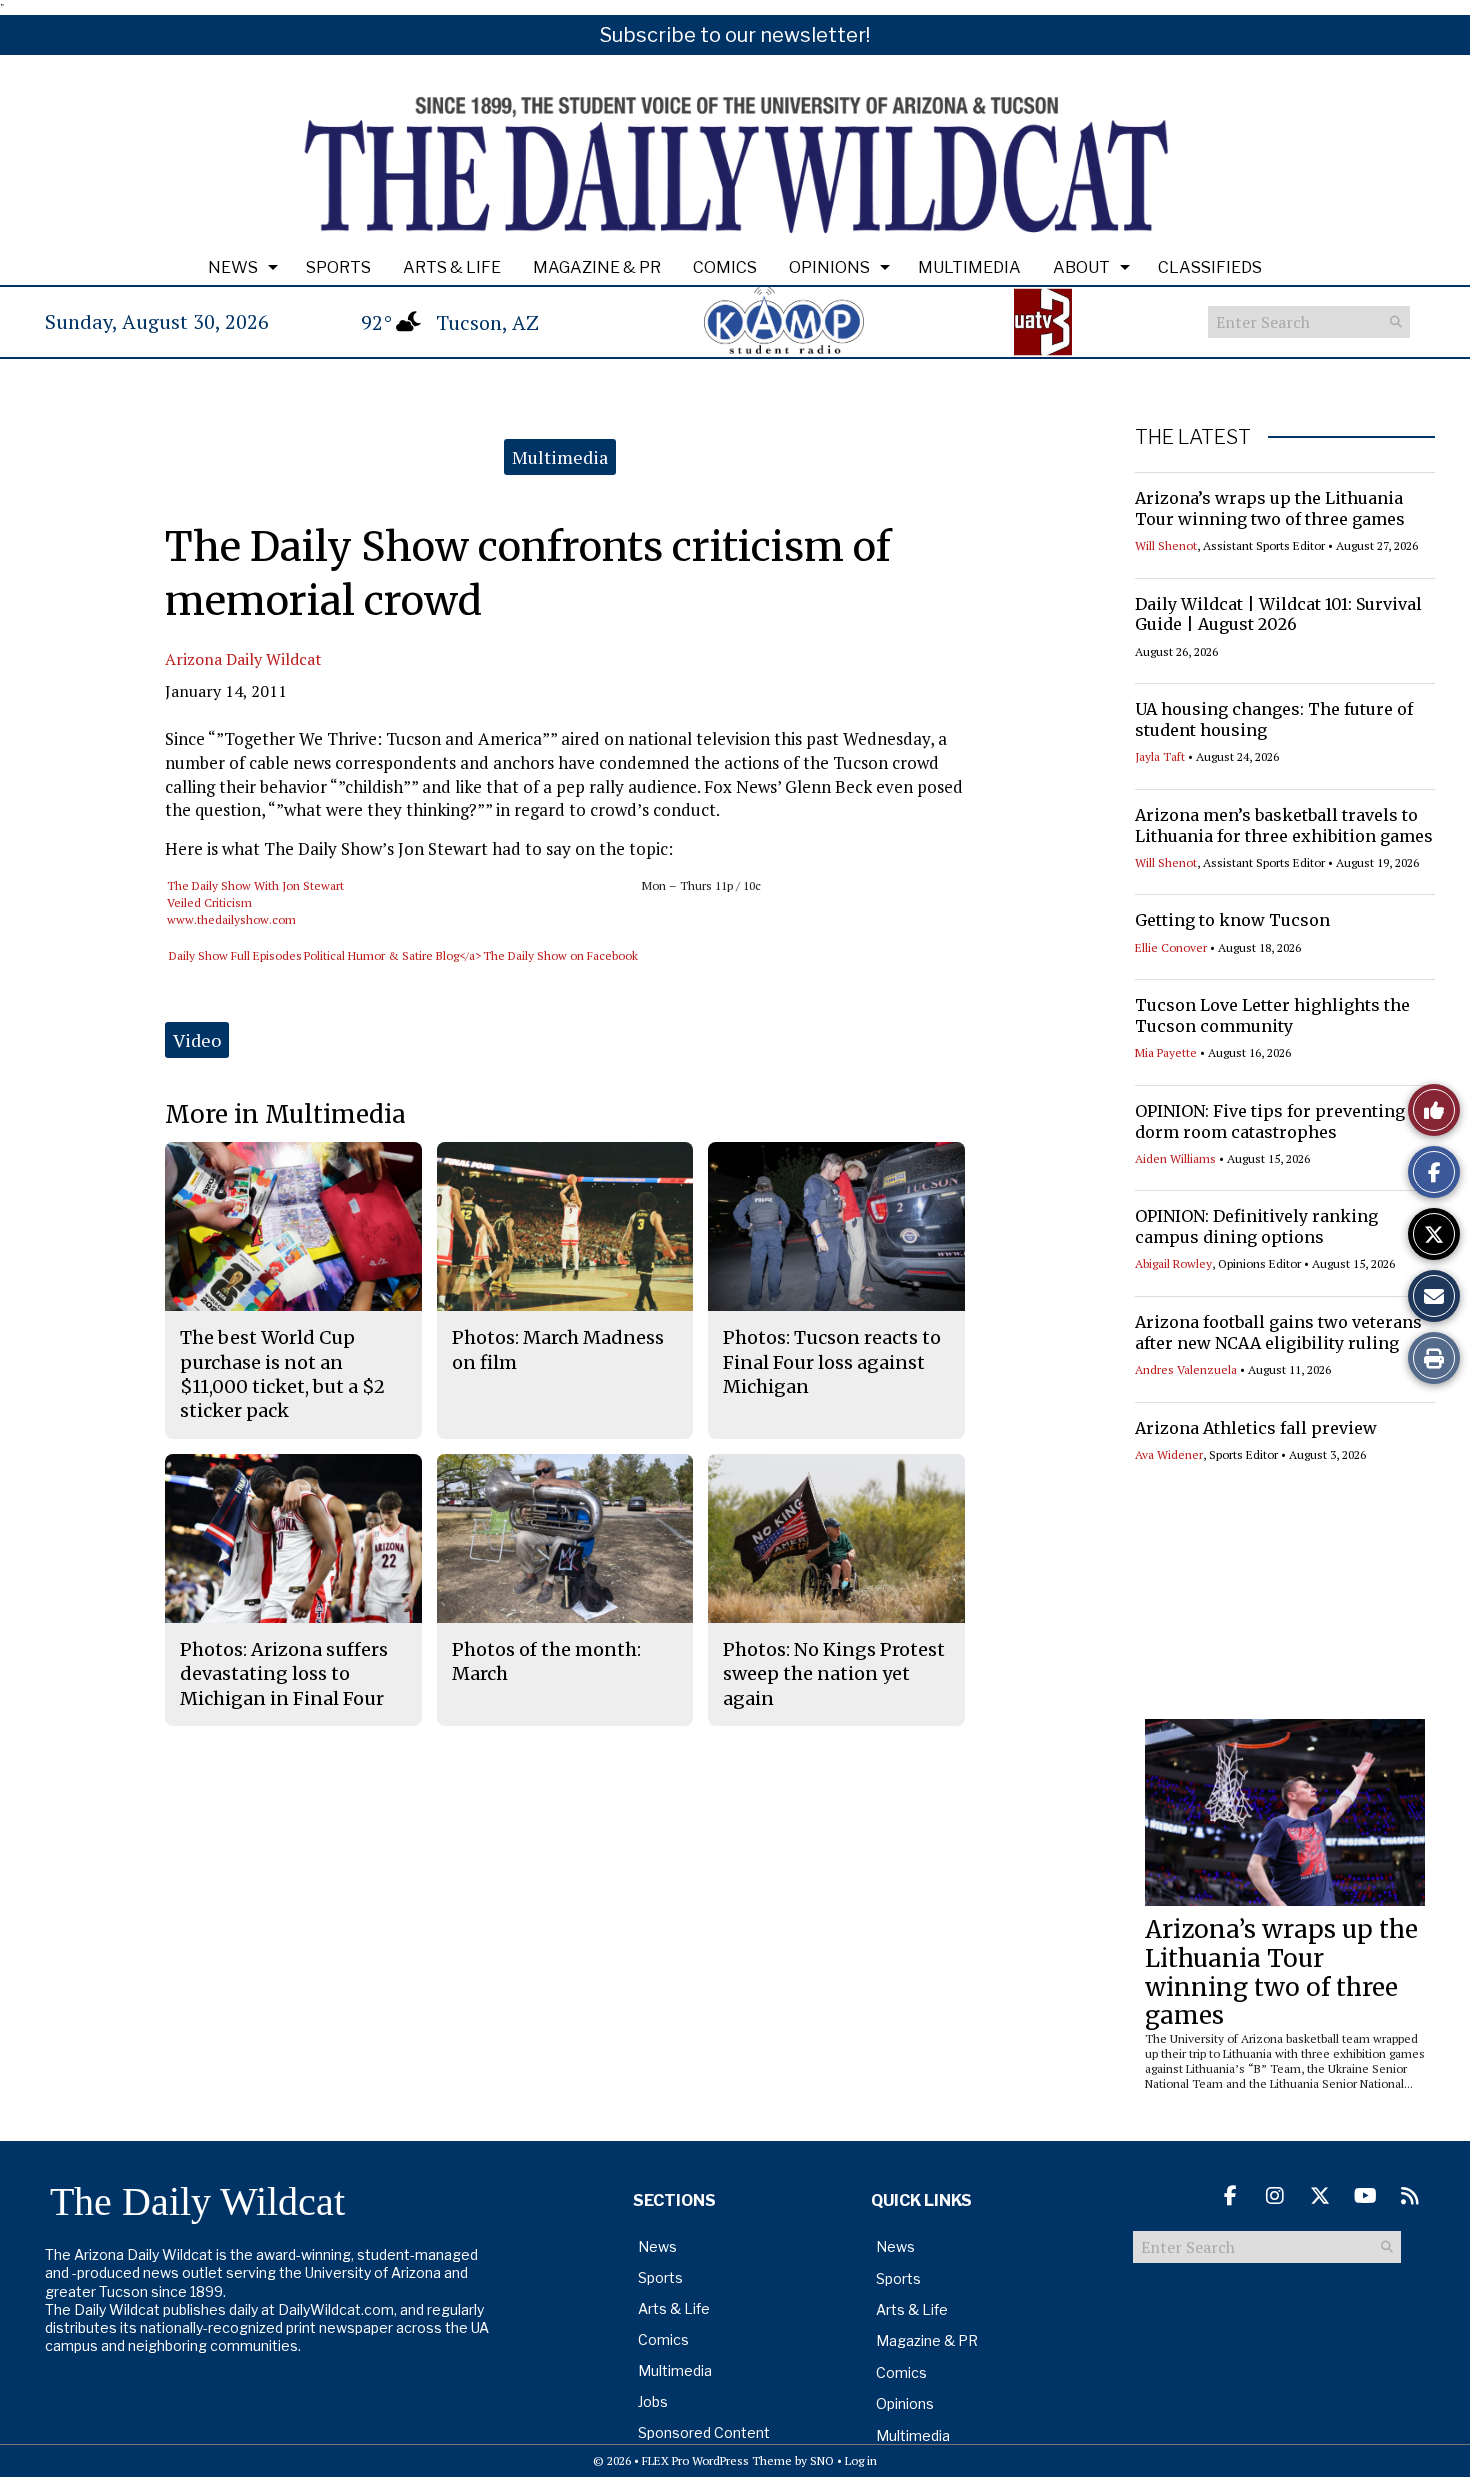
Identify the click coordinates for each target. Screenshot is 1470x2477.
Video (197, 1040)
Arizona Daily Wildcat (243, 659)
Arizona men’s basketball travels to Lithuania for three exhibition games (1284, 825)
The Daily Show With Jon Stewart (255, 885)
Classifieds (1210, 267)
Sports (338, 267)
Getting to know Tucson (1232, 920)
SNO (822, 2460)
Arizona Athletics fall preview (1256, 1428)
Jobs (653, 2401)
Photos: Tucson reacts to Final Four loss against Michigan (832, 1362)
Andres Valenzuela (1186, 1369)
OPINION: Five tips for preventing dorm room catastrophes (1270, 1121)
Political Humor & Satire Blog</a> (392, 955)
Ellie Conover (1171, 947)
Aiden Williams (1175, 1158)
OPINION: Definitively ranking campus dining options (1256, 1226)
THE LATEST (1193, 437)
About (1081, 267)
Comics (725, 267)
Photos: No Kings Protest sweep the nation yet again (834, 1674)
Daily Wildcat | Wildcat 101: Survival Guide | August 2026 (1278, 614)
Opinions (829, 267)
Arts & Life (452, 267)
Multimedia (969, 267)
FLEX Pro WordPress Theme (717, 2460)
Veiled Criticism (209, 902)
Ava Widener (1169, 1454)
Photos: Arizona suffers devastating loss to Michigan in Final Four (284, 1674)
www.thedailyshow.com (231, 919)
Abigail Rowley (1173, 1263)
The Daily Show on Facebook (560, 955)
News (233, 267)
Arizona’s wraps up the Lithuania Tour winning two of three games (1270, 508)
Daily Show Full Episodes (235, 955)
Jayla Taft (1160, 756)
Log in (861, 2460)
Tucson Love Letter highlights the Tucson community (1272, 1015)
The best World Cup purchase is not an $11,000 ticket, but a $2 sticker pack (282, 1374)
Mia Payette (1166, 1052)
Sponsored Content (704, 2432)
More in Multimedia (285, 1114)
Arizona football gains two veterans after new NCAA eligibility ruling (1278, 1332)
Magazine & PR (597, 267)
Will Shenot (1166, 545)
